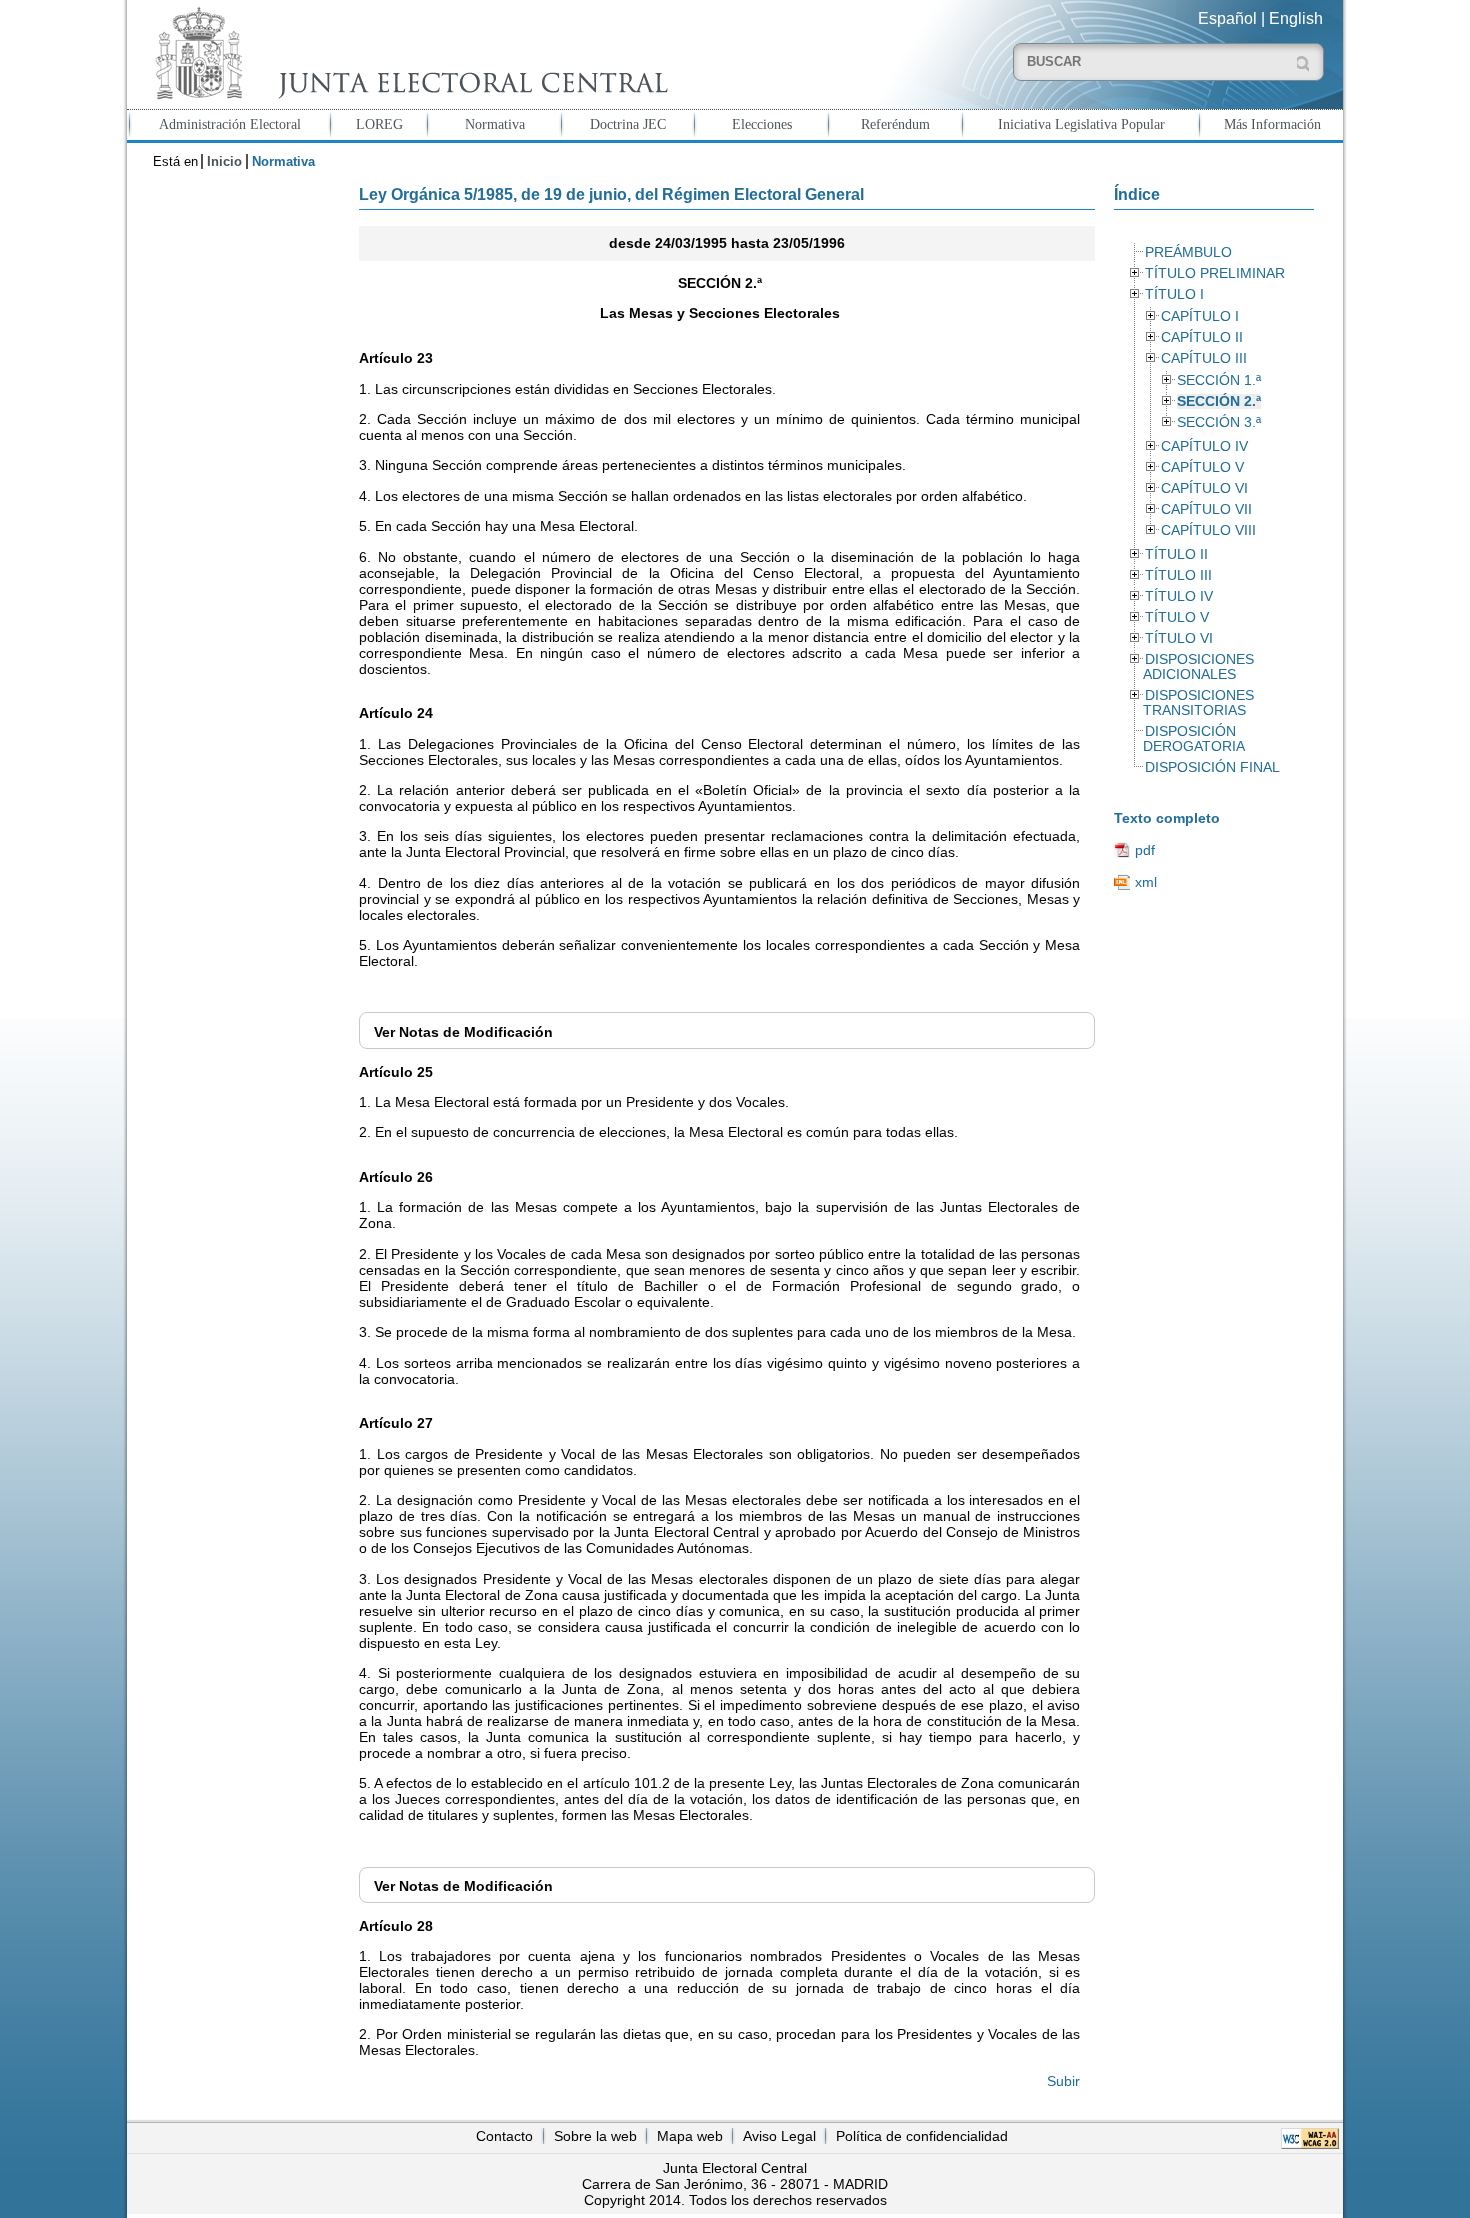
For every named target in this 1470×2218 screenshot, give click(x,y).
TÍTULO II (1176, 554)
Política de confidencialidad (922, 2136)
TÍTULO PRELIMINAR (1215, 273)
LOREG (379, 124)
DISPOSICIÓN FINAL (1212, 767)
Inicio (224, 161)
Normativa (495, 124)
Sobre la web (595, 2136)
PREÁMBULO (1188, 252)
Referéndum (895, 124)
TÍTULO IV (1179, 596)
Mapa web (690, 2136)
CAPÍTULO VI (1204, 488)
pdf (1145, 850)
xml (1146, 882)
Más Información (1272, 124)
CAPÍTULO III (1204, 358)
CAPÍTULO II (1202, 337)
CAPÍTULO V (1202, 467)
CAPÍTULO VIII (1208, 530)
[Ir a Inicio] (407, 53)
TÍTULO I (1174, 294)
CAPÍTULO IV (1204, 446)
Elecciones (762, 124)
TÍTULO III (1178, 575)
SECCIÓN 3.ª (1219, 422)
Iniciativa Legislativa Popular (1081, 124)
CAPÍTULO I (1200, 316)
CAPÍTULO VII (1206, 509)
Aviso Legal (779, 2136)
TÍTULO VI (1179, 638)
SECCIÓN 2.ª (1219, 401)
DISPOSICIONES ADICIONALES (1198, 667)
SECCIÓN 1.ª (1219, 380)
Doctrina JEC (628, 124)
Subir (1063, 2081)
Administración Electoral (230, 124)
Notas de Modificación (463, 1032)
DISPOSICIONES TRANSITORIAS (1198, 703)
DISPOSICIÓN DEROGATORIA (1194, 739)
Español (1227, 18)
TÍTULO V (1177, 617)
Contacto (504, 2136)
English (1296, 18)
